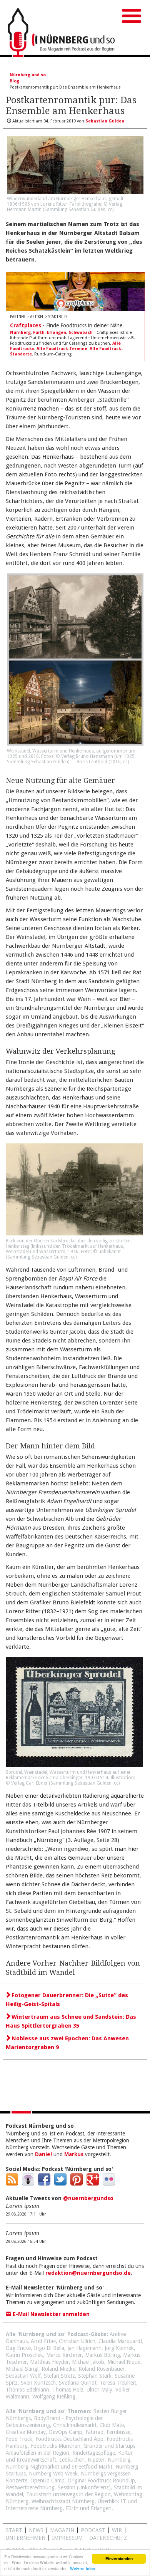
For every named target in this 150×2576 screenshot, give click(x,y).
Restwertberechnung (30, 2487)
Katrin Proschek (24, 2355)
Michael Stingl (22, 2369)
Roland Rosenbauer (102, 2369)
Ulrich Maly (99, 2390)
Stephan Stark (95, 2376)
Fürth (39, 333)
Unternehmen (26, 2538)
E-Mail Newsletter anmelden (50, 2314)
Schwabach (81, 333)
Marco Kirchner (64, 2355)
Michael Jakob (88, 2362)
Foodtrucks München (56, 2446)
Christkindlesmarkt (75, 2425)
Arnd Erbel (43, 2341)
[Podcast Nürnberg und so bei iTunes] (28, 2184)
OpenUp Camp (47, 2480)
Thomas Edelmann (27, 2390)
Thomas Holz (68, 2390)
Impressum (67, 2538)
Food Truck (19, 2439)
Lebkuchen (72, 2460)
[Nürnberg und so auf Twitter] (60, 2184)
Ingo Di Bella (49, 2348)
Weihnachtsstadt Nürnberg (63, 2501)
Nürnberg (20, 333)
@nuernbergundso (88, 2198)
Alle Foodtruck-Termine (62, 349)
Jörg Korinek (119, 2348)
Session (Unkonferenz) (84, 2487)
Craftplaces (26, 325)
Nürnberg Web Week (53, 2474)
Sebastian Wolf (23, 2376)
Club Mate (112, 2425)
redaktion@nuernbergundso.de (88, 2273)
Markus (74, 2154)
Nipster (96, 2460)
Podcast (93, 2530)
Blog (14, 81)
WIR (117, 2530)
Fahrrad (94, 2432)
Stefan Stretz (59, 2376)
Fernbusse (118, 2432)
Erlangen (57, 333)
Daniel (43, 2154)
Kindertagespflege (94, 2453)
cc (110, 209)
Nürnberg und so (28, 75)
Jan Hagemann (84, 2348)
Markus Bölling (102, 2355)
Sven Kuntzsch (38, 2383)
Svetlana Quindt (78, 2383)
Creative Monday (26, 2432)
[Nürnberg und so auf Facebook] (44, 2184)
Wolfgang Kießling (54, 2397)
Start (14, 2530)
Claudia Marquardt (120, 2341)
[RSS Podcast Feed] (12, 2184)
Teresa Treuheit (118, 2383)
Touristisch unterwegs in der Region (68, 2494)
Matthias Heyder (49, 2362)
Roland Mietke (58, 2369)
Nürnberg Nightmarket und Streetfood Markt (59, 2467)
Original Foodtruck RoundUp (101, 2480)
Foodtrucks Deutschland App (69, 2439)
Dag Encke (18, 2348)
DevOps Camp (66, 2432)
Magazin (62, 2530)
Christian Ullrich (77, 2341)
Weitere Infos (82, 2569)
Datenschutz (108, 2538)
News (36, 2530)
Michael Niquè (124, 2362)
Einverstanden (119, 2559)
